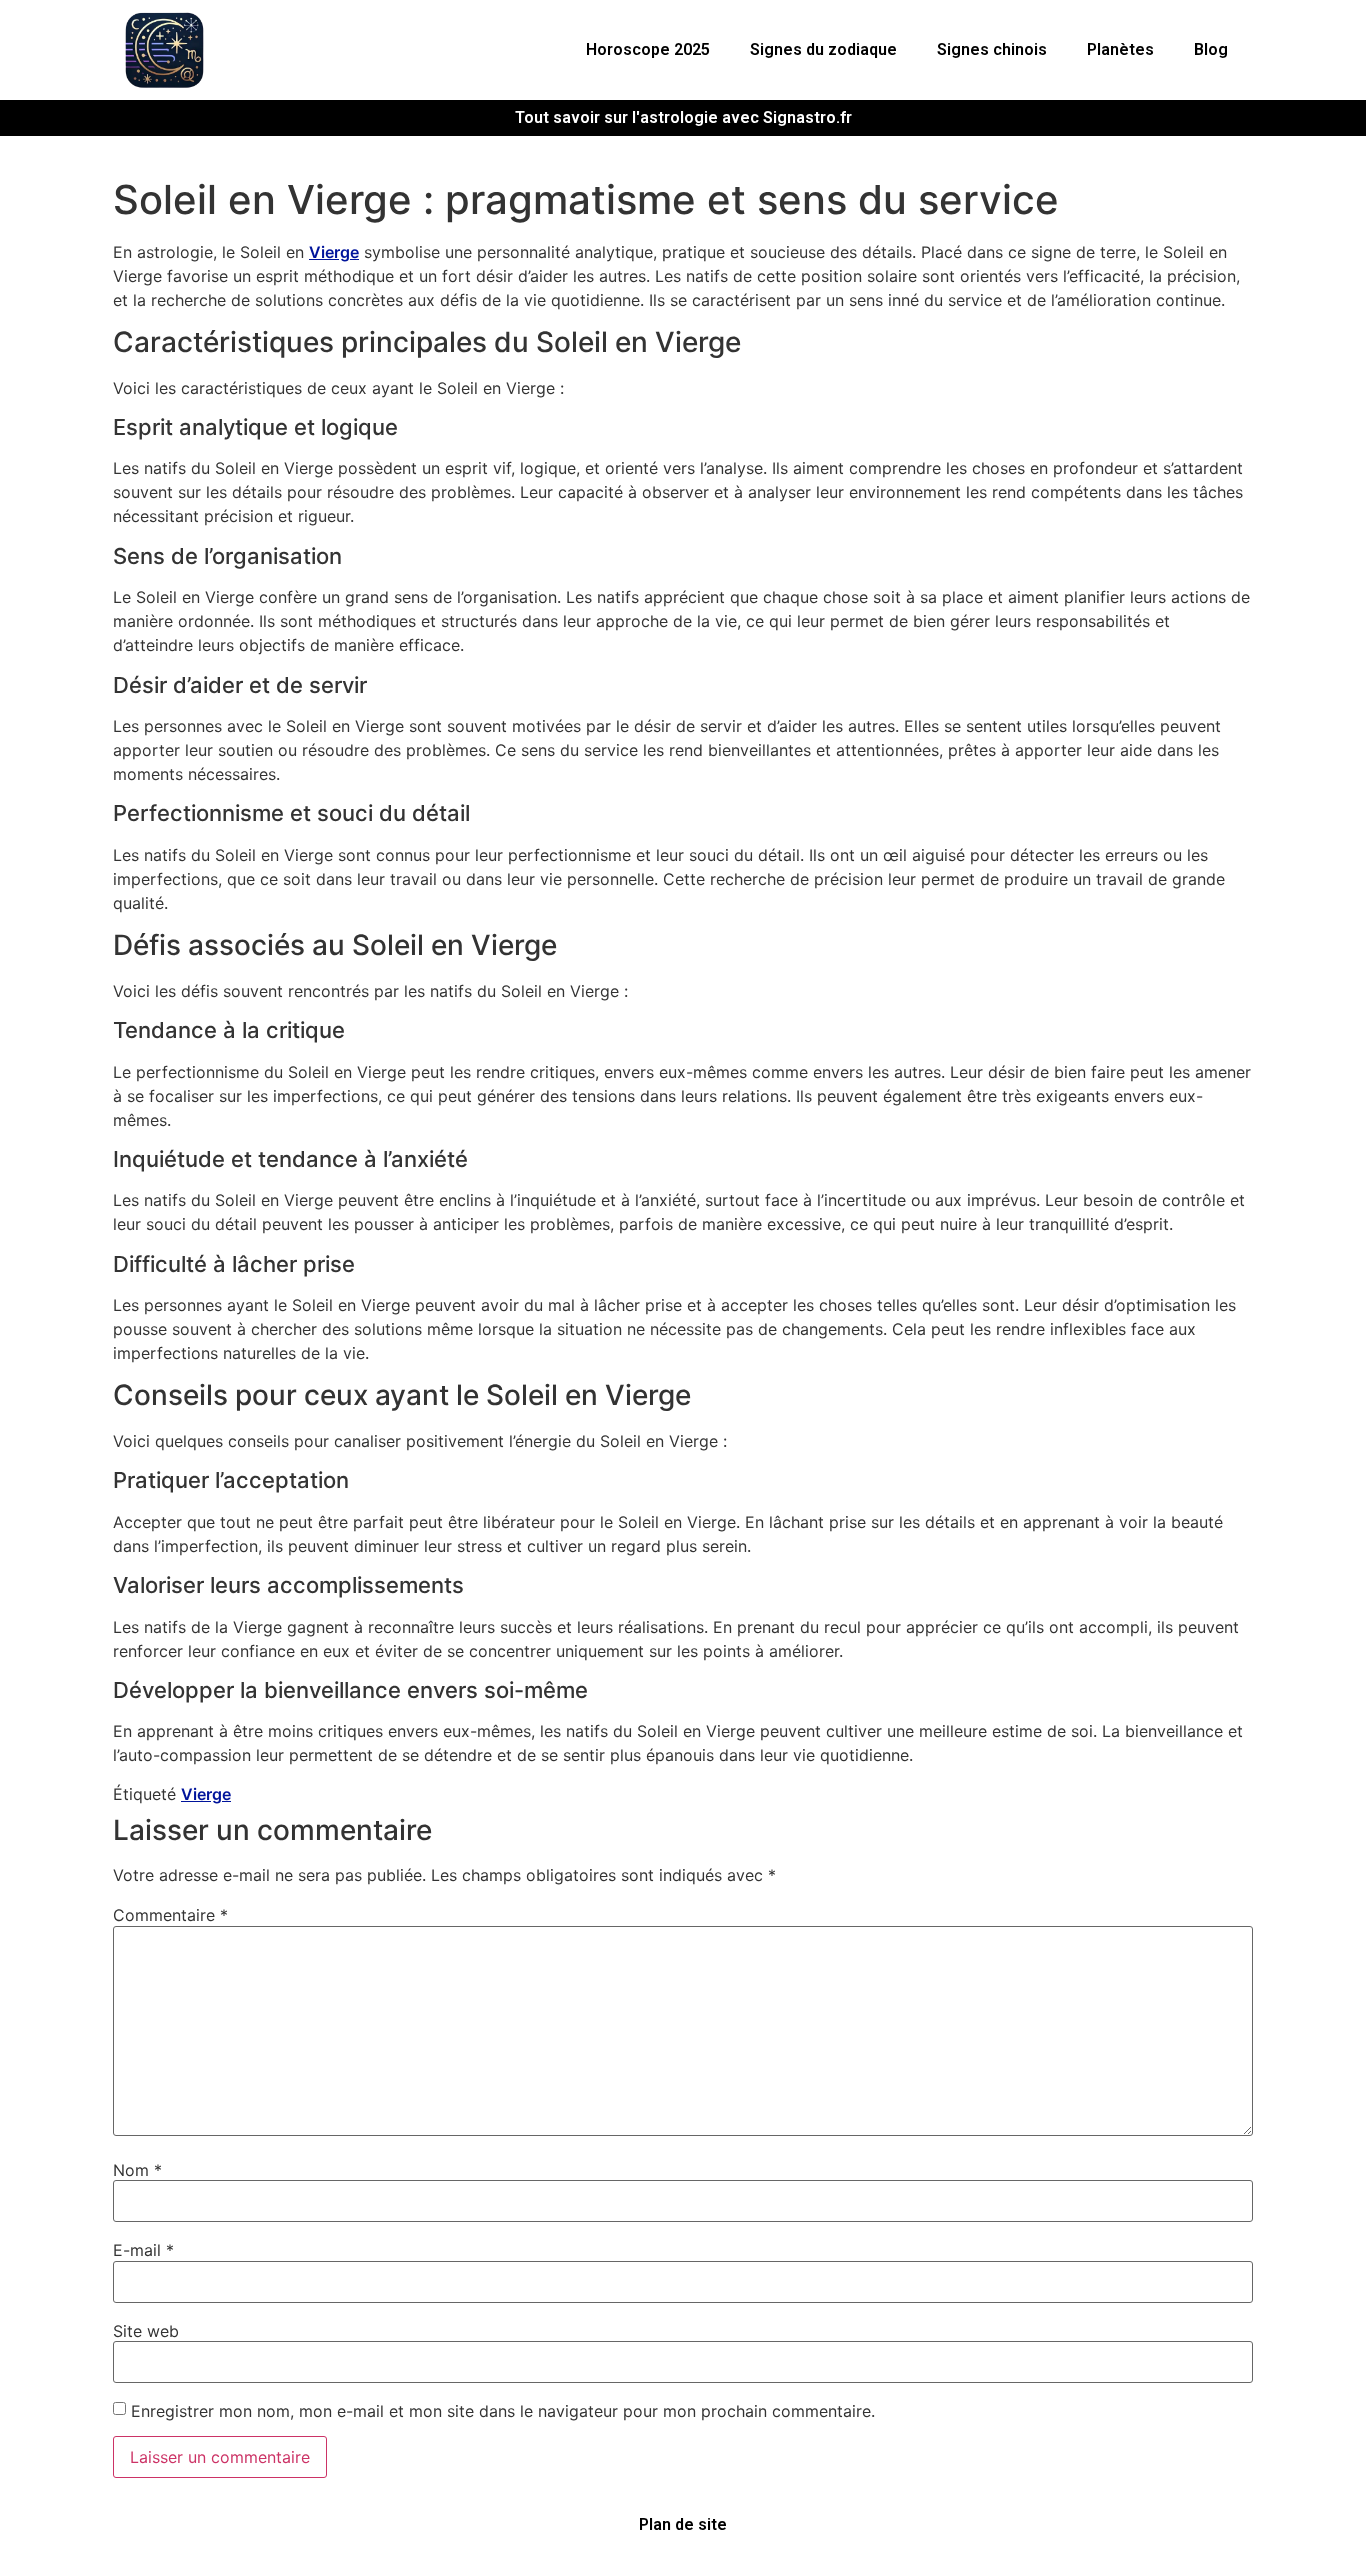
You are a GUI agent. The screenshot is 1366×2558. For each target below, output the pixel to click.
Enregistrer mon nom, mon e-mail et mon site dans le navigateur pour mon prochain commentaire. (503, 2411)
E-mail (143, 2250)
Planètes (1120, 49)
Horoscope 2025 (648, 49)
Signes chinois (992, 49)
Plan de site (683, 2524)
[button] (653, 50)
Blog (1211, 49)
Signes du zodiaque (823, 49)
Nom (137, 2170)
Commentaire (170, 1915)
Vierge (334, 252)
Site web (146, 2331)
